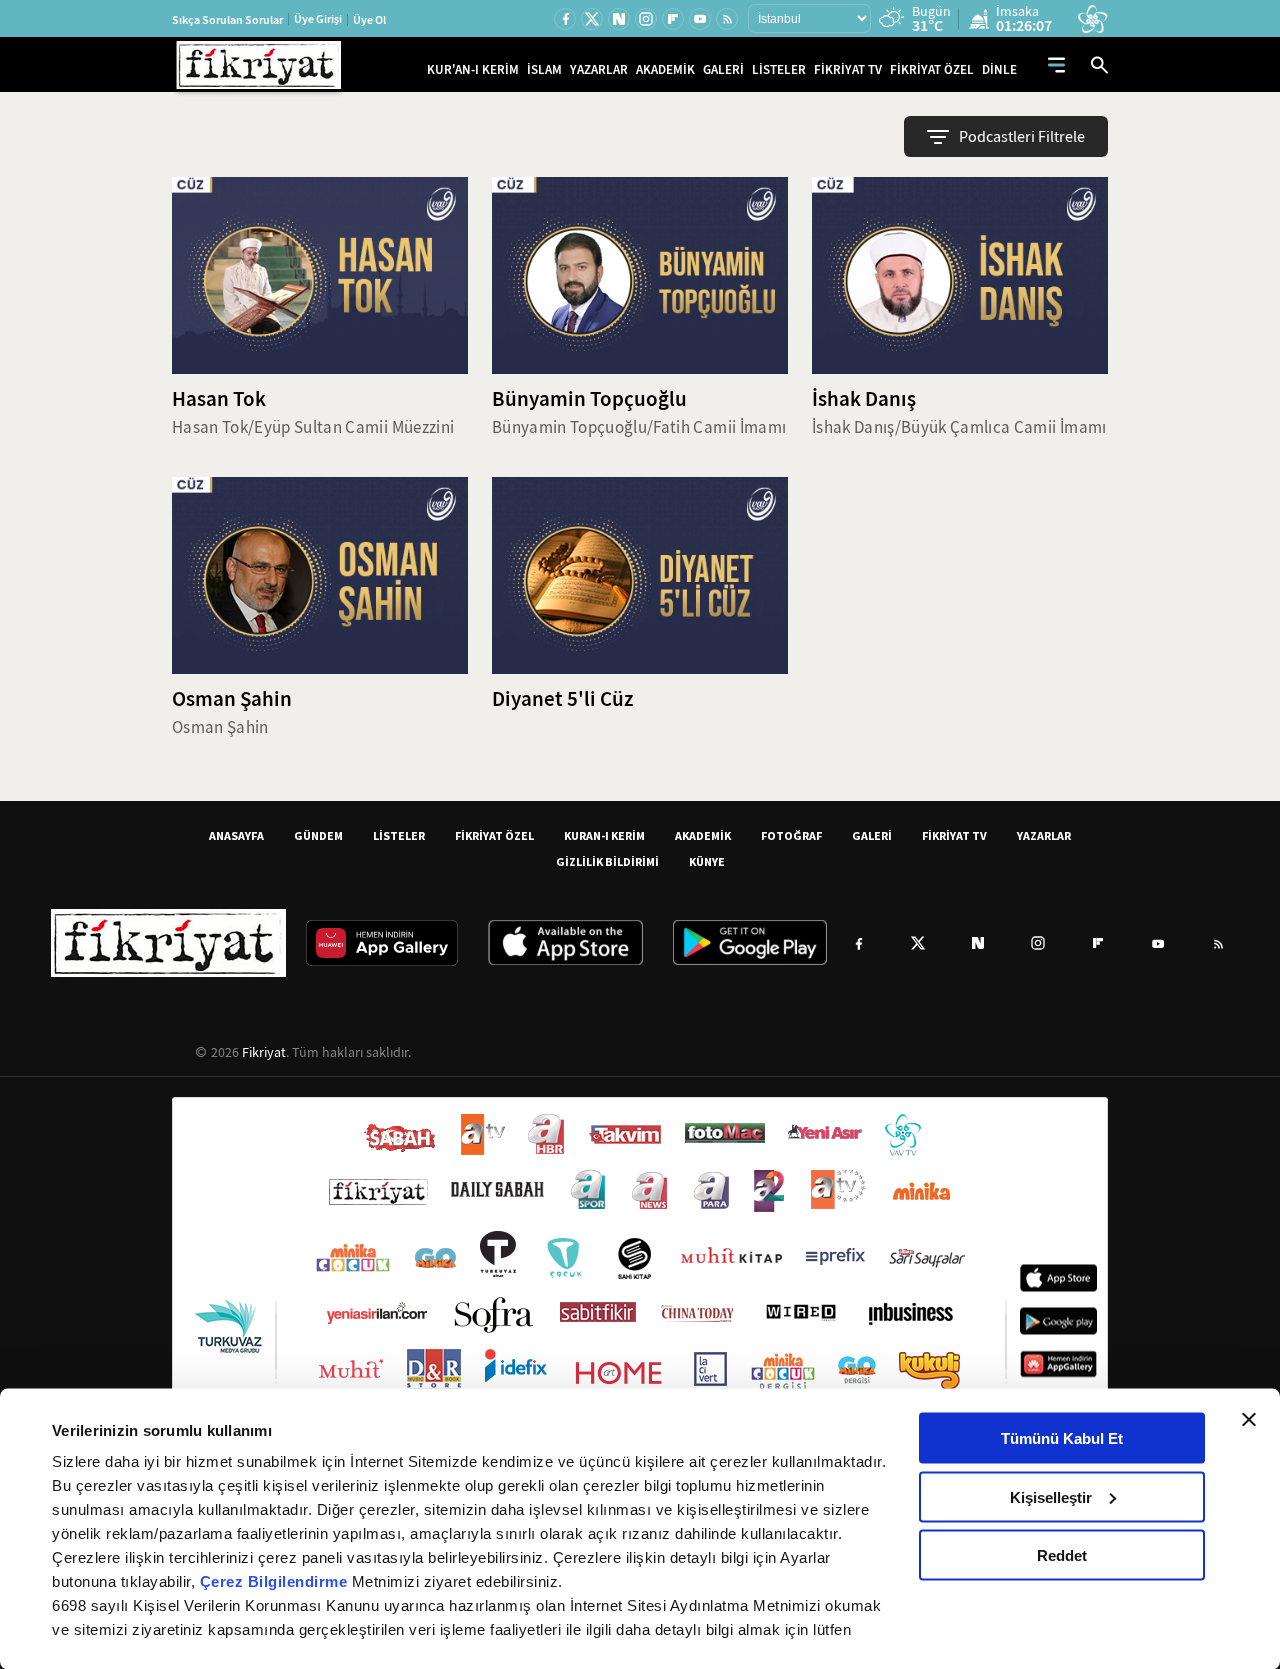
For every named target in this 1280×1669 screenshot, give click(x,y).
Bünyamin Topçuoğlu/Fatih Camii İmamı (639, 427)
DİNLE (999, 69)
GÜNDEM (318, 835)
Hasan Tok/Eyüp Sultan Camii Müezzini (313, 427)
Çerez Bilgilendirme (276, 1581)
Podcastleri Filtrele (1022, 137)
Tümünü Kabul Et (1062, 1438)
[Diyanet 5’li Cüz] (640, 575)
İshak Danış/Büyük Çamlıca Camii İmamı (959, 427)
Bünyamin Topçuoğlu (589, 399)
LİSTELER (779, 69)
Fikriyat (264, 1052)
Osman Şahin (232, 699)
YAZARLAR (599, 69)
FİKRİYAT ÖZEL (932, 69)
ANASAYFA (236, 835)
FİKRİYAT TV (848, 69)
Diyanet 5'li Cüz (562, 699)
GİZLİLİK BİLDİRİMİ (607, 861)
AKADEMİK (665, 69)
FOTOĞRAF (791, 835)
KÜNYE (707, 861)
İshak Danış (864, 399)
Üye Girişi (318, 19)
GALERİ (723, 69)
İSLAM (544, 69)
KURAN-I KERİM (604, 835)
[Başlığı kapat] (1249, 1420)
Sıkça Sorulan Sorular (227, 20)
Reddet (1062, 1555)
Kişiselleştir (1051, 1496)
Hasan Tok (219, 399)
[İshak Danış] (960, 275)
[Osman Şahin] (320, 575)
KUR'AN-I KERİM (473, 69)
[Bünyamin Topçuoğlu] (640, 275)
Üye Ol (369, 20)
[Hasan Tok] (320, 275)
